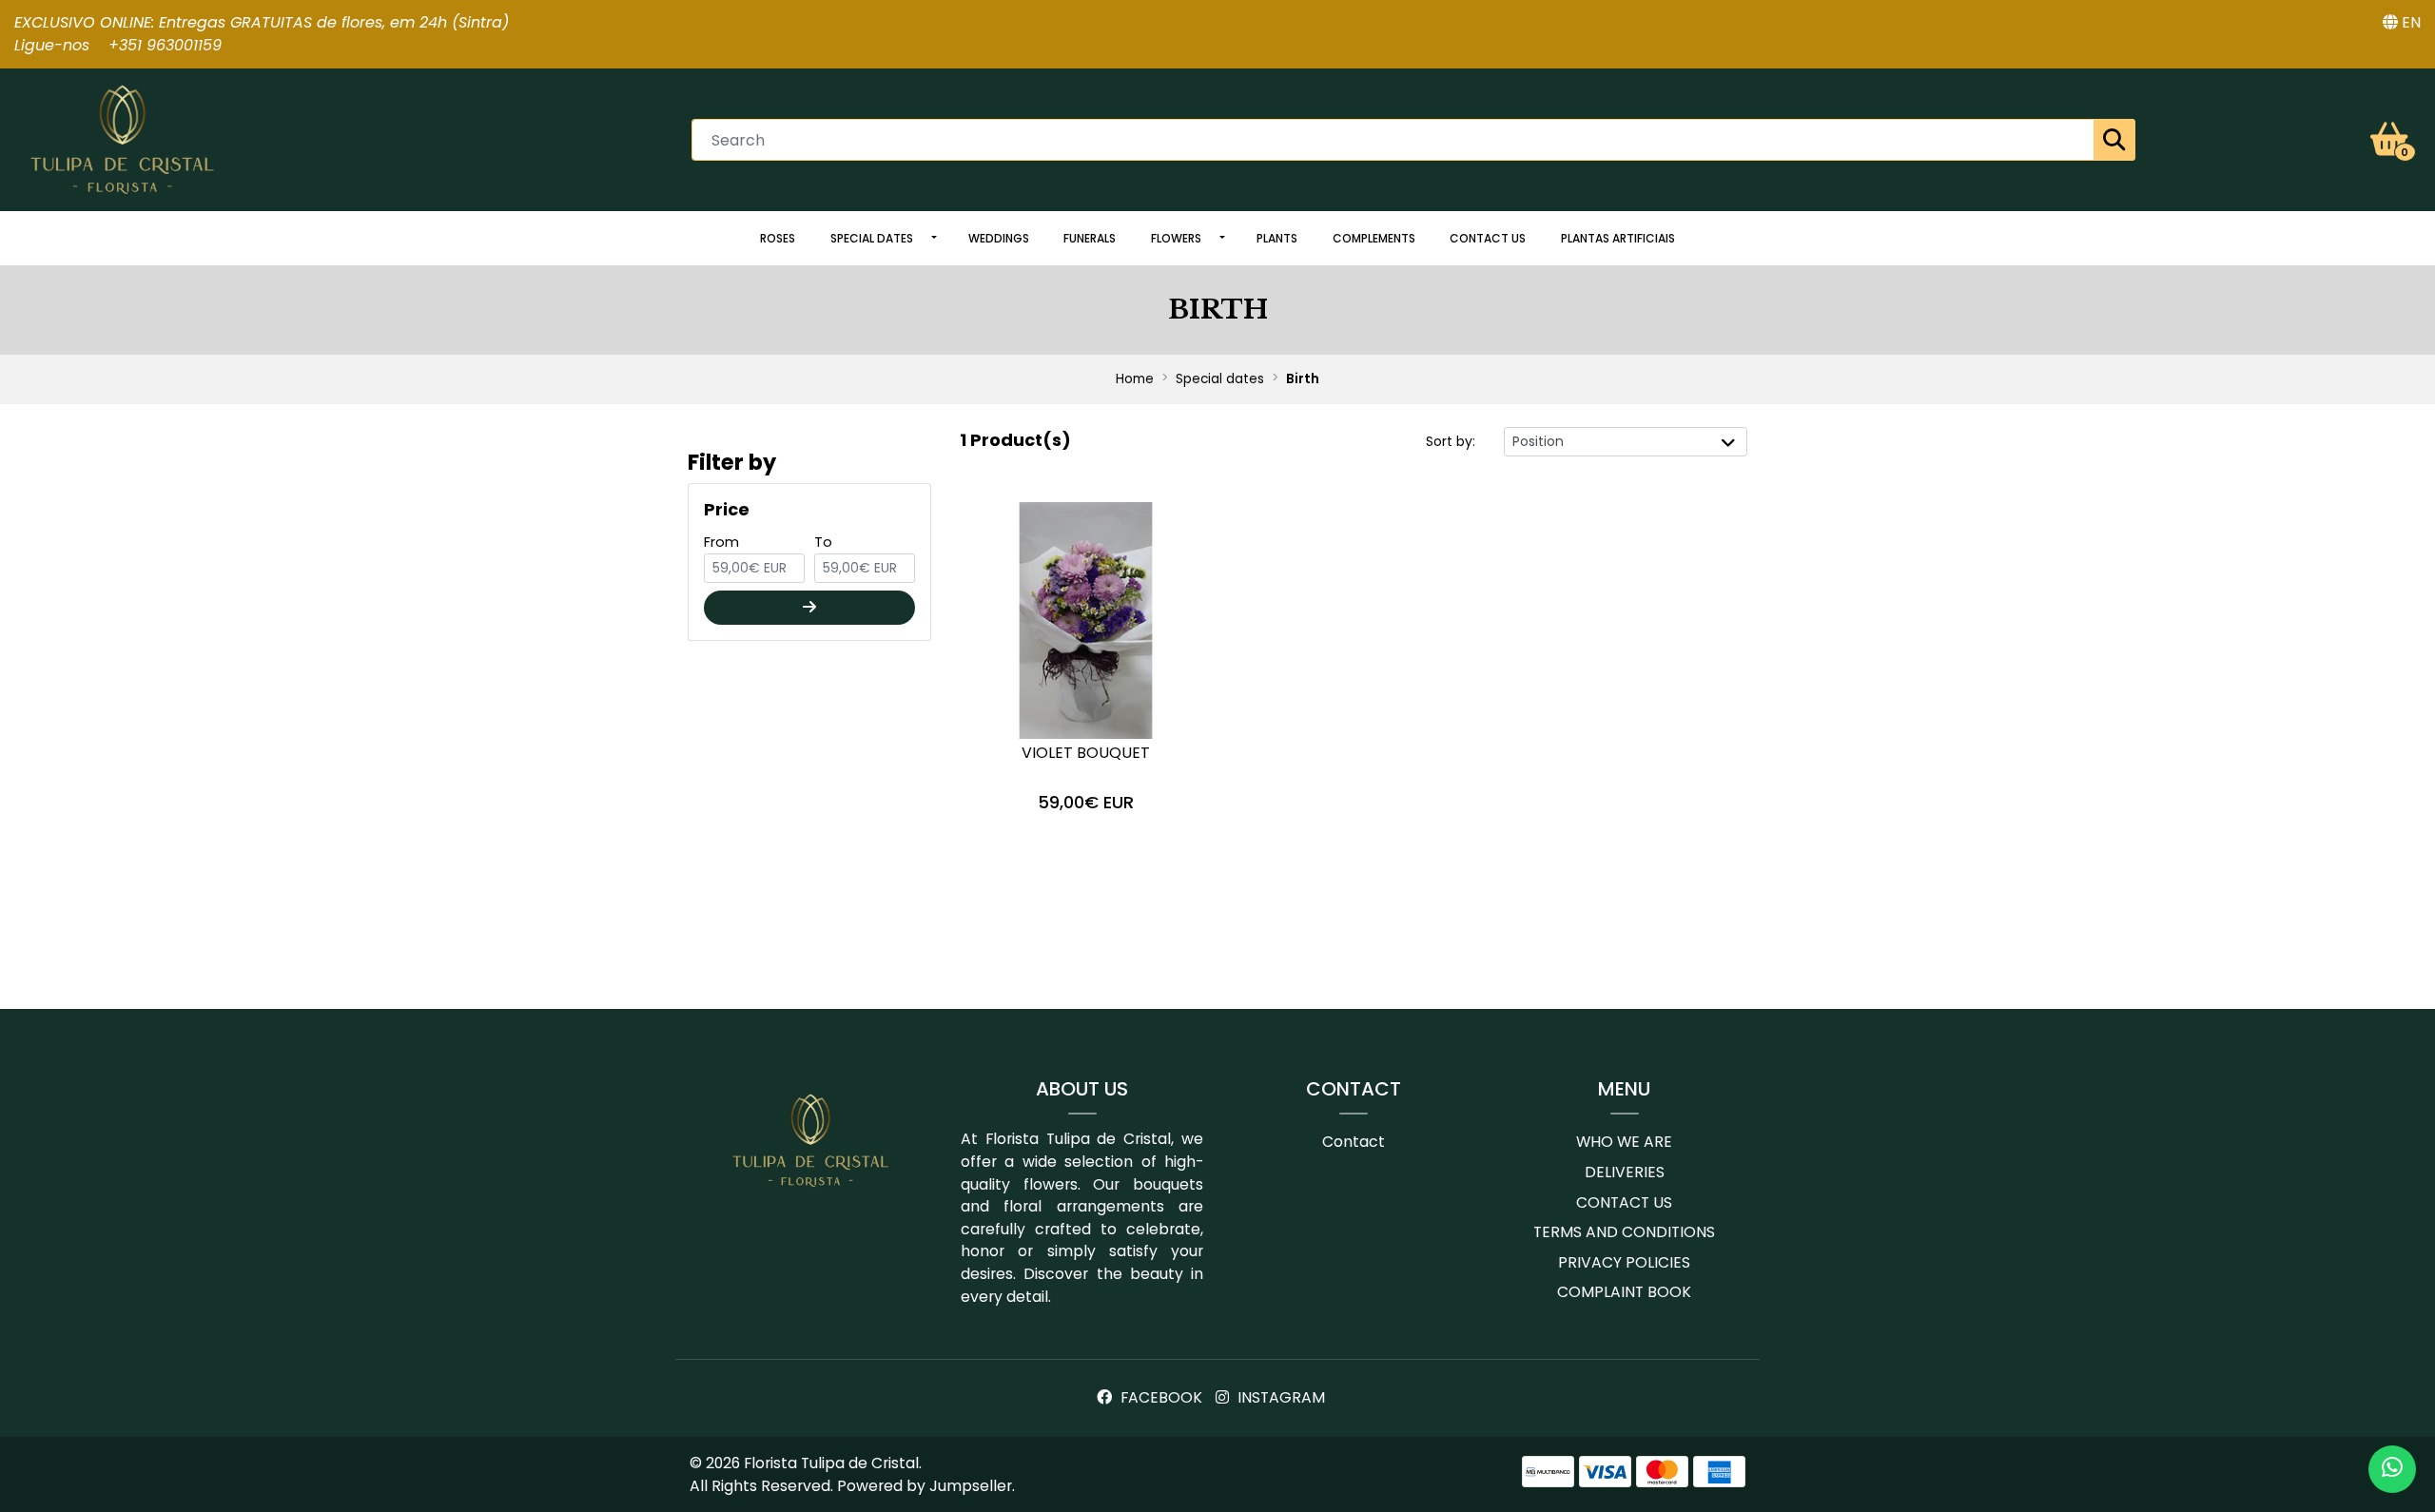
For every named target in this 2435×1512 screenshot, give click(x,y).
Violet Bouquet (1086, 753)
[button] (2402, 23)
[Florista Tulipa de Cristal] (123, 138)
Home (1135, 379)
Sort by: (1451, 441)
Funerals (1090, 238)
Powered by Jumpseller (925, 1486)
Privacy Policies (1624, 1262)
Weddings (999, 238)
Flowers (1176, 238)
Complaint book (1624, 1292)
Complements (1374, 238)
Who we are (1624, 1142)
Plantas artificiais (1618, 238)
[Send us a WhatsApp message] (2392, 1469)
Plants (1277, 238)
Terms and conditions (1624, 1232)
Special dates (872, 238)
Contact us (1488, 238)
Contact (1354, 1142)
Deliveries (1625, 1172)
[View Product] (1086, 854)
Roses (778, 238)
